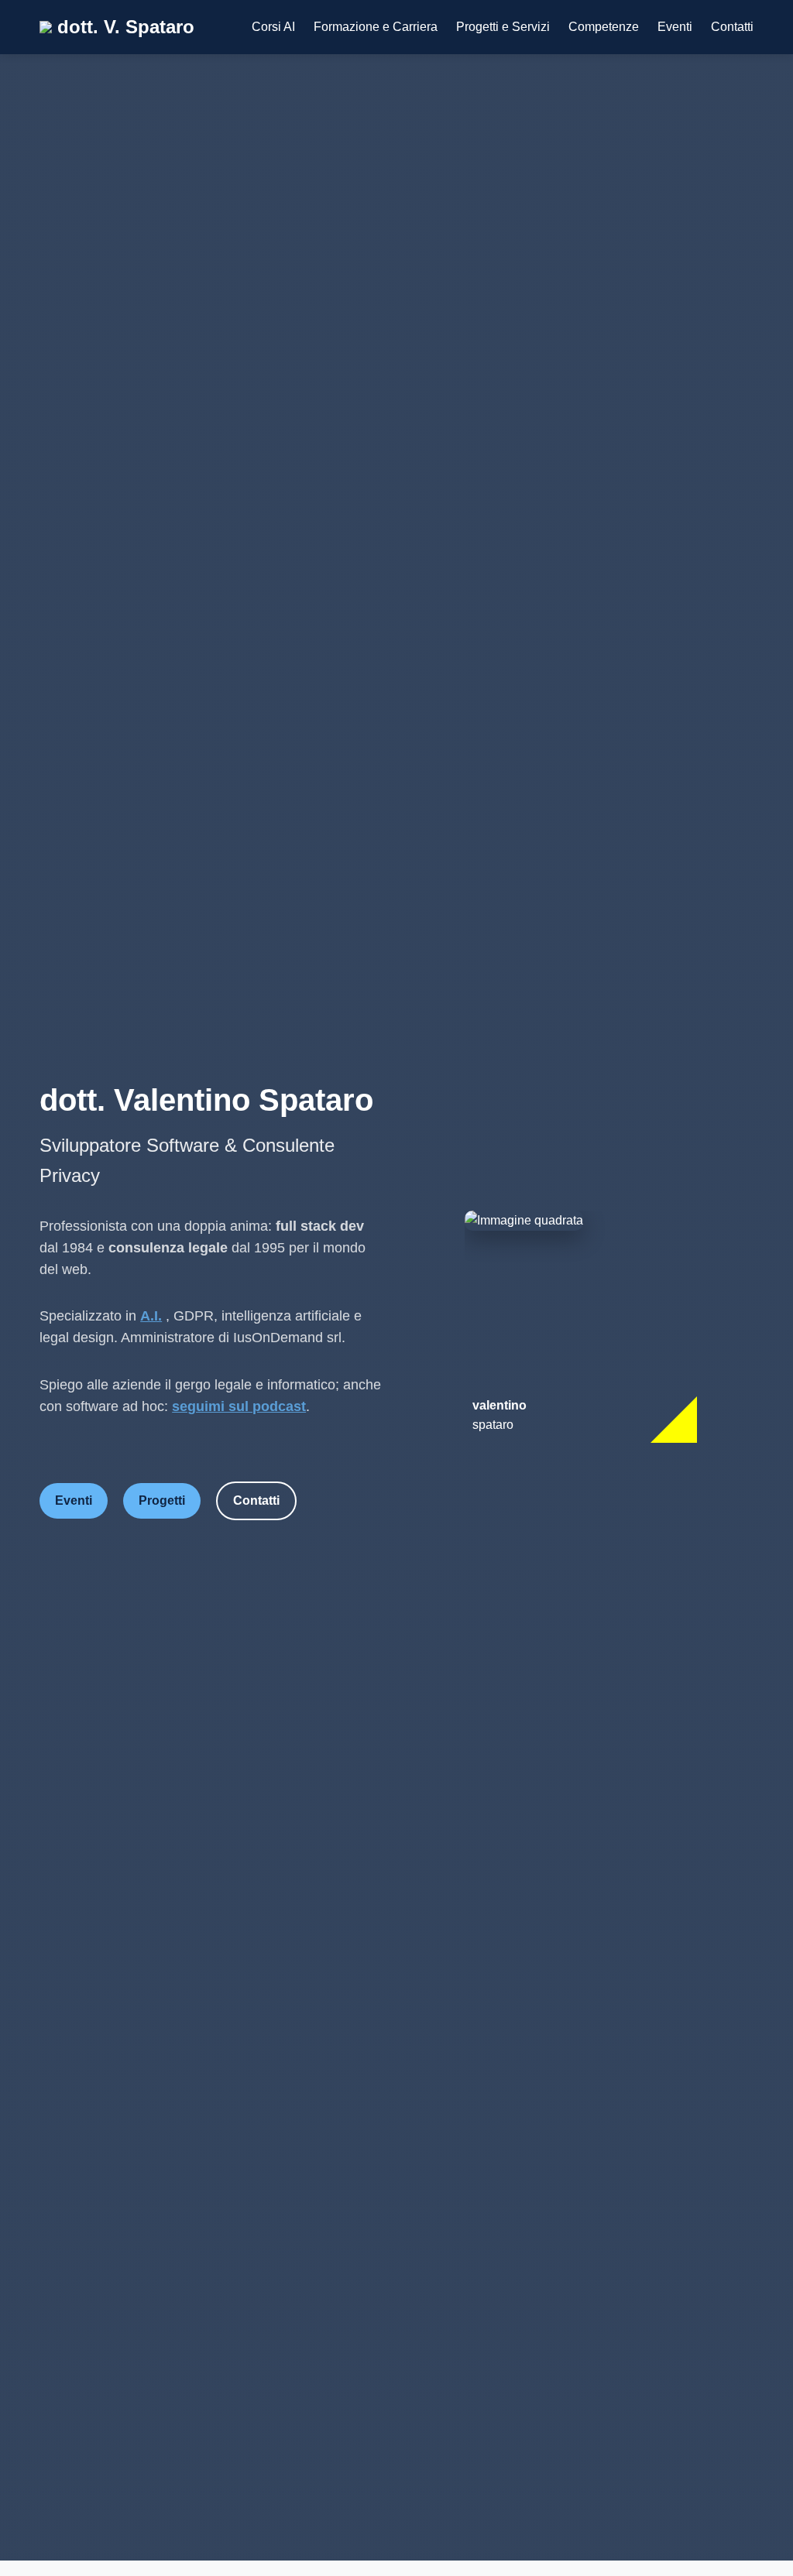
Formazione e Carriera (376, 27)
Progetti (162, 1500)
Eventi (675, 27)
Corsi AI (273, 27)
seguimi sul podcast (239, 1406)
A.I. (151, 1316)
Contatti (732, 27)
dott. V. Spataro (123, 27)
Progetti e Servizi (503, 27)
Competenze (604, 27)
